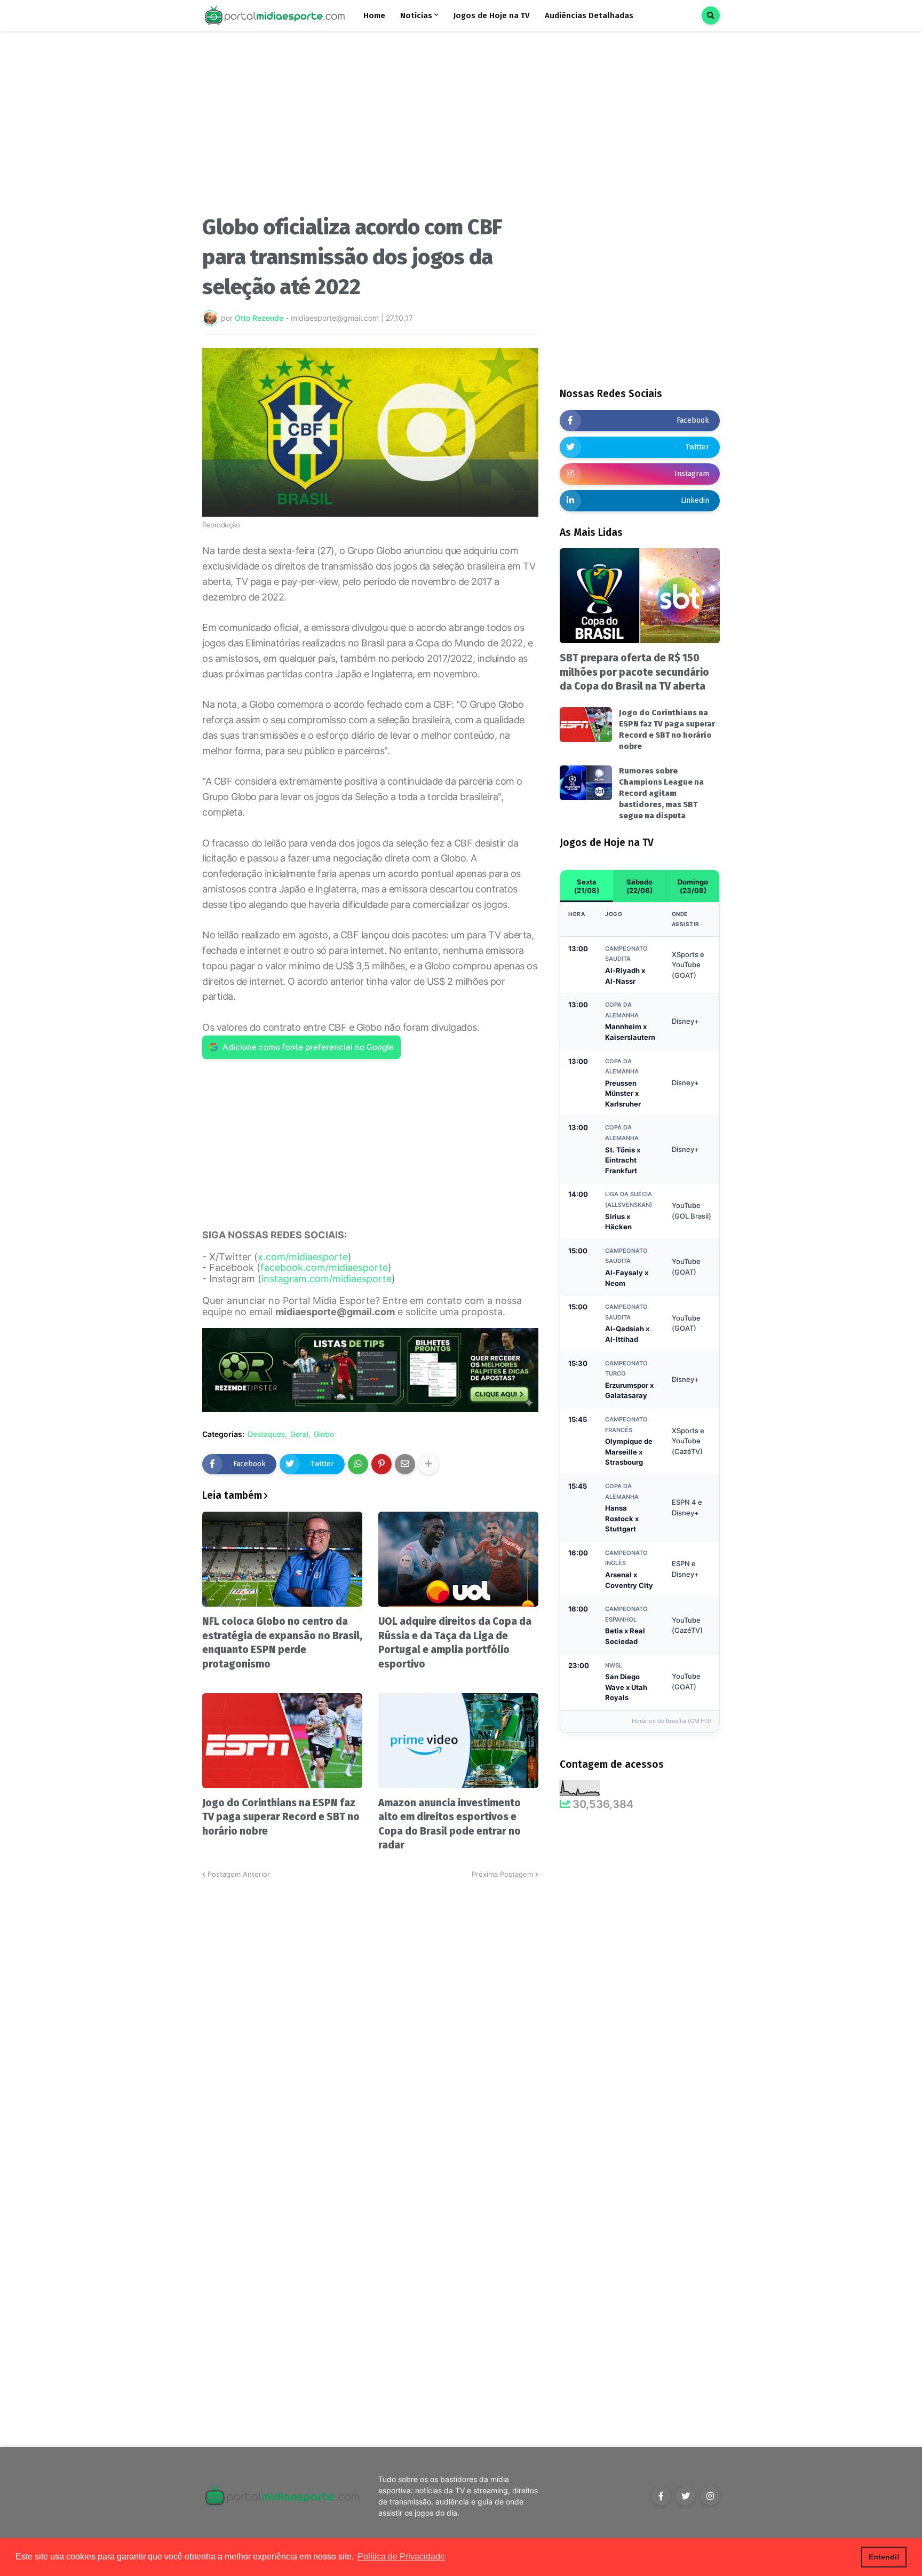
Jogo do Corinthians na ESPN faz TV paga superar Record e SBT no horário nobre (281, 1817)
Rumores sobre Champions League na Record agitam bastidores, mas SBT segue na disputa (661, 793)
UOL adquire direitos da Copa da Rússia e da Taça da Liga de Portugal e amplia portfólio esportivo (455, 1643)
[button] (711, 15)
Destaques (266, 1434)
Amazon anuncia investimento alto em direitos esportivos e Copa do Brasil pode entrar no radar (450, 1824)
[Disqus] (370, 2013)
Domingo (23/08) (693, 886)
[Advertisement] (370, 127)
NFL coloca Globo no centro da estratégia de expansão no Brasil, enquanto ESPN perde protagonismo (282, 1643)
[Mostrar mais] (428, 1464)
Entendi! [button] (884, 2557)
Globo (324, 1434)
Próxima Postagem (502, 1874)
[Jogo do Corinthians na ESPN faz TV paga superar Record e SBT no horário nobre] (282, 1741)
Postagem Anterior (239, 1874)
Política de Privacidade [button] (401, 2557)
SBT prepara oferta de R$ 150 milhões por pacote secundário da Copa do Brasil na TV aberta (634, 672)
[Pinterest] (381, 1464)
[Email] (405, 1464)
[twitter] (686, 2496)
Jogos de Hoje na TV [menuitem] (492, 15)
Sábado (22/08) (639, 886)
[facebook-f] (661, 2496)
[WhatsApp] (358, 1464)
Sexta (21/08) (587, 886)
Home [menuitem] (374, 15)
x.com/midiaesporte (303, 1257)
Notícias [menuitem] (416, 15)
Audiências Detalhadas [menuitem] (589, 15)
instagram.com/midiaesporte (327, 1279)
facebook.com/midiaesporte (324, 1267)
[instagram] (710, 2496)
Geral (299, 1434)
